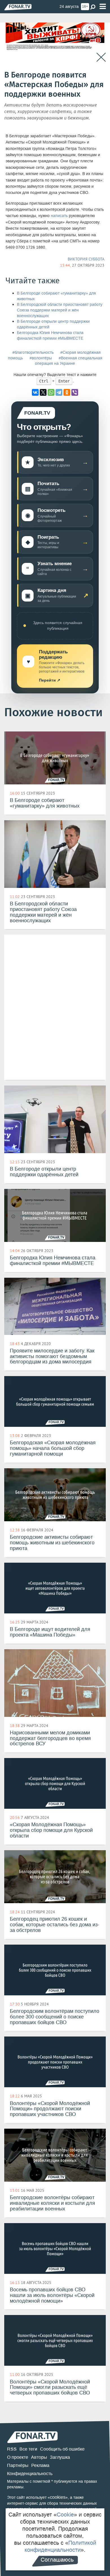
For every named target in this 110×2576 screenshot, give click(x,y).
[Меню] (103, 7)
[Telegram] (59, 392)
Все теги (28, 2449)
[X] (43, 392)
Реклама (40, 2465)
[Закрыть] (101, 57)
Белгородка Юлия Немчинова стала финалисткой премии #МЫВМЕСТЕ (50, 336)
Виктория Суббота (86, 259)
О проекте (18, 2457)
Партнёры (18, 2465)
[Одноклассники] (67, 392)
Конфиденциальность (30, 2474)
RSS (12, 2449)
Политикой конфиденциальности (60, 2546)
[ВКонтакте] (35, 392)
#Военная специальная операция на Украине (69, 361)
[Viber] (75, 392)
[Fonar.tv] (18, 7)
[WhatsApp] (51, 392)
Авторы (39, 2457)
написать (59, 216)
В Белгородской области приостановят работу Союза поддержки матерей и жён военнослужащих (60, 310)
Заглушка (60, 2457)
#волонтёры (41, 358)
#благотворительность (33, 352)
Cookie (65, 2515)
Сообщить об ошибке (62, 2449)
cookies (58, 2497)
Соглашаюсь (57, 2560)
